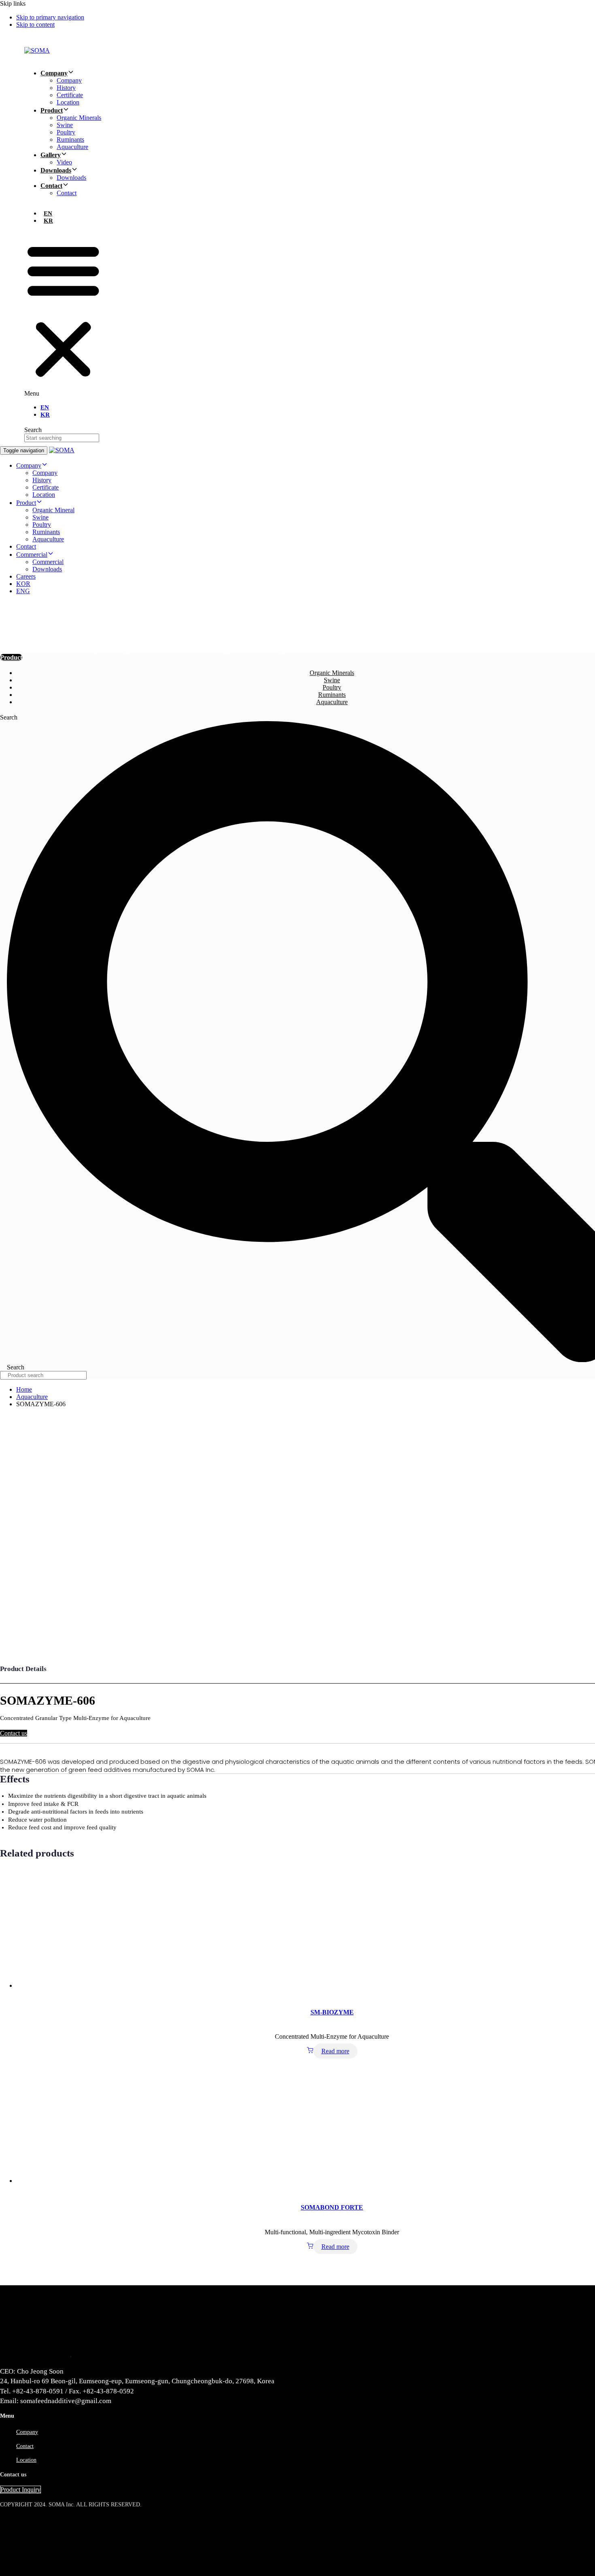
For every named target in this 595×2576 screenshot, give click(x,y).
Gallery (51, 155)
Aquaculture (72, 147)
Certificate (70, 95)
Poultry (66, 132)
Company (54, 73)
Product (52, 110)
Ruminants (70, 139)
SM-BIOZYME (332, 2012)
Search (33, 430)
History (66, 88)
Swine (65, 125)
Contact (51, 186)
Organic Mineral (53, 510)
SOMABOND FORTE (332, 2207)
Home (24, 1389)
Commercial (32, 555)
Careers (26, 576)
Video (64, 162)
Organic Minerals (79, 118)
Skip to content (35, 24)
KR (48, 221)
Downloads (56, 170)
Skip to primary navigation (50, 17)
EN (48, 213)
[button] (63, 314)
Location (68, 102)
